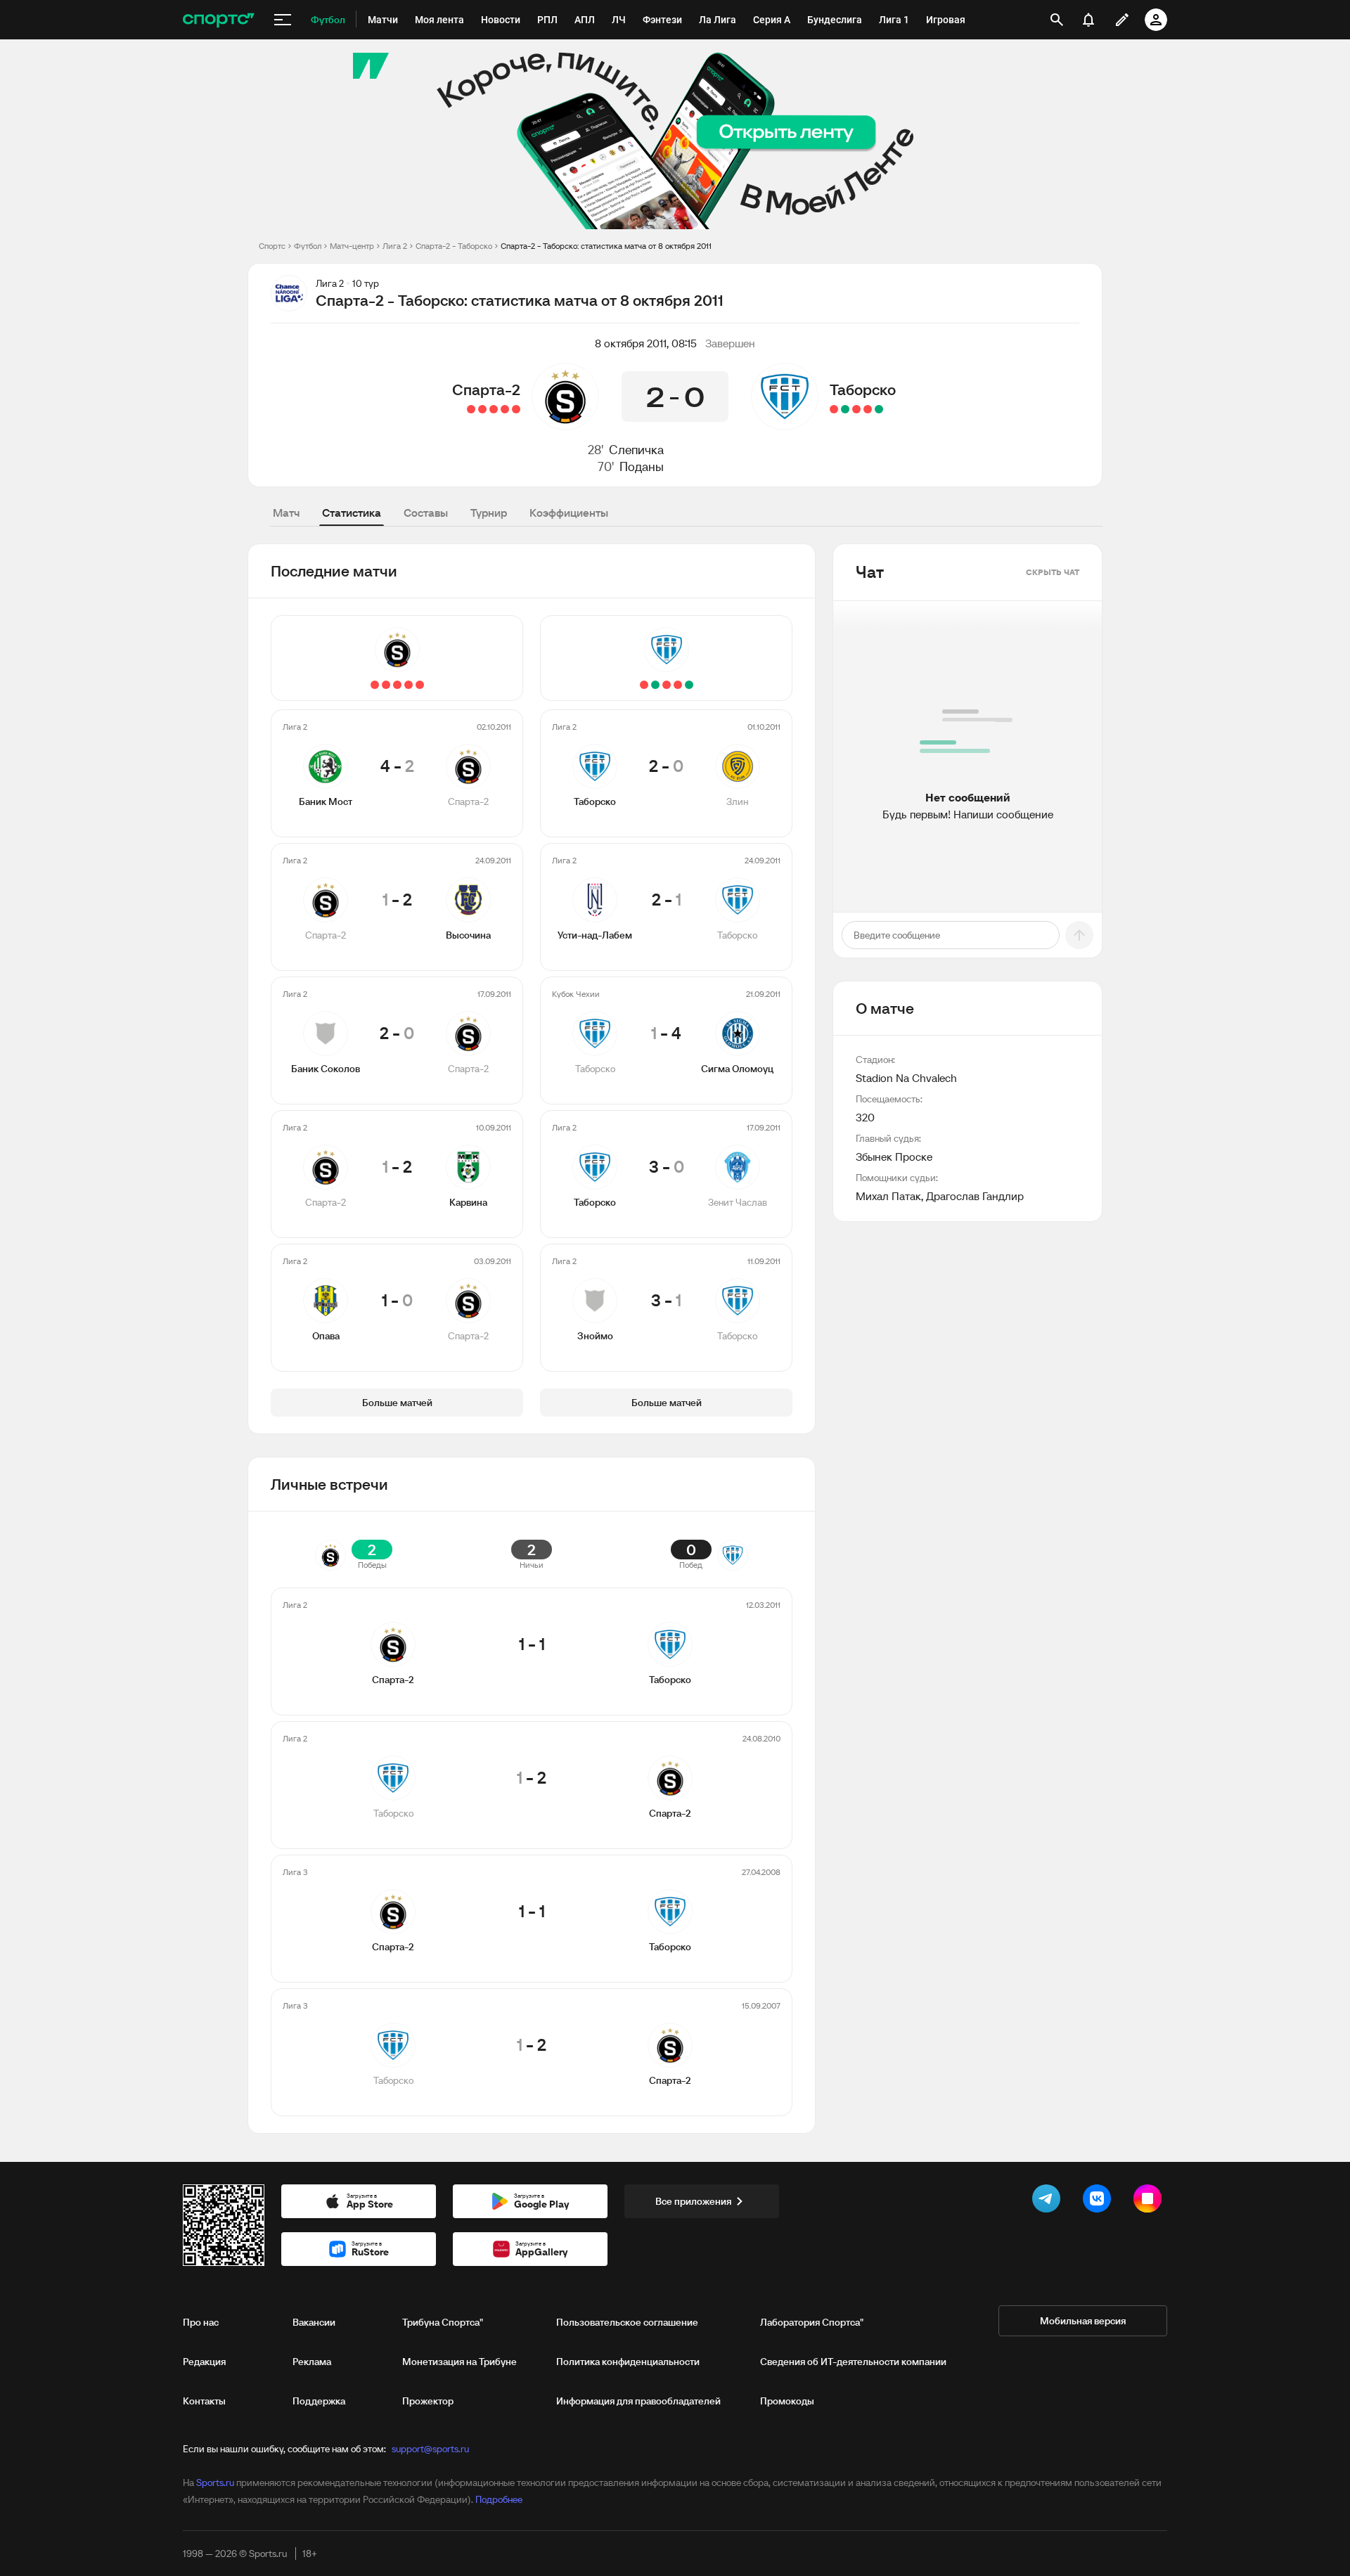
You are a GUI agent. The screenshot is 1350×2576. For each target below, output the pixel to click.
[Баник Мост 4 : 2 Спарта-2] (516, 409)
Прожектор (428, 2401)
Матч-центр (352, 246)
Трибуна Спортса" (443, 2322)
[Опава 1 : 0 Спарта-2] (471, 409)
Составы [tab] (426, 513)
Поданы (642, 466)
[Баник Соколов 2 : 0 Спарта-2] (494, 409)
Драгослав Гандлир (975, 1196)
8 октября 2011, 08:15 (646, 343)
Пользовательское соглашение (627, 2322)
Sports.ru (215, 2482)
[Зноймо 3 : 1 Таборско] (834, 409)
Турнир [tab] (489, 513)
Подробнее (499, 2499)
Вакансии (314, 2322)
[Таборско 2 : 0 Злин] (879, 409)
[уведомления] (1088, 20)
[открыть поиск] (1057, 20)
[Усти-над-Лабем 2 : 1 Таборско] (868, 409)
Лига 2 (395, 246)
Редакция (204, 2362)
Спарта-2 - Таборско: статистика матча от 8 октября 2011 (606, 246)
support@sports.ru (430, 2449)
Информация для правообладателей (638, 2401)
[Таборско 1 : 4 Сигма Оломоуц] (856, 409)
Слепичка (636, 450)
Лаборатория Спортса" (812, 2322)
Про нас (201, 2322)
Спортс (272, 246)
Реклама (312, 2362)
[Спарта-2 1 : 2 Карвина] (482, 409)
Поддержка (319, 2401)
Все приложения (693, 2201)
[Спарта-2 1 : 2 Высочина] (505, 409)
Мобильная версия (1083, 2321)
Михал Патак (888, 1196)
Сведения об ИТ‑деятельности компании (853, 2362)
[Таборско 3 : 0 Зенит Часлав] (845, 409)
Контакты (204, 2401)
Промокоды (787, 2401)
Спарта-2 (486, 389)
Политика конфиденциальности (628, 2362)
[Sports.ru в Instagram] (1150, 2201)
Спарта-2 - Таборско (454, 246)
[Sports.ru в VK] (1100, 2201)
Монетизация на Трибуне (459, 2362)
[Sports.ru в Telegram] (1049, 2201)
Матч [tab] (286, 513)
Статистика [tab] (352, 513)
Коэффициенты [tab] (569, 513)
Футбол (308, 246)
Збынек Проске (894, 1157)
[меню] (283, 20)
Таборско (863, 389)
